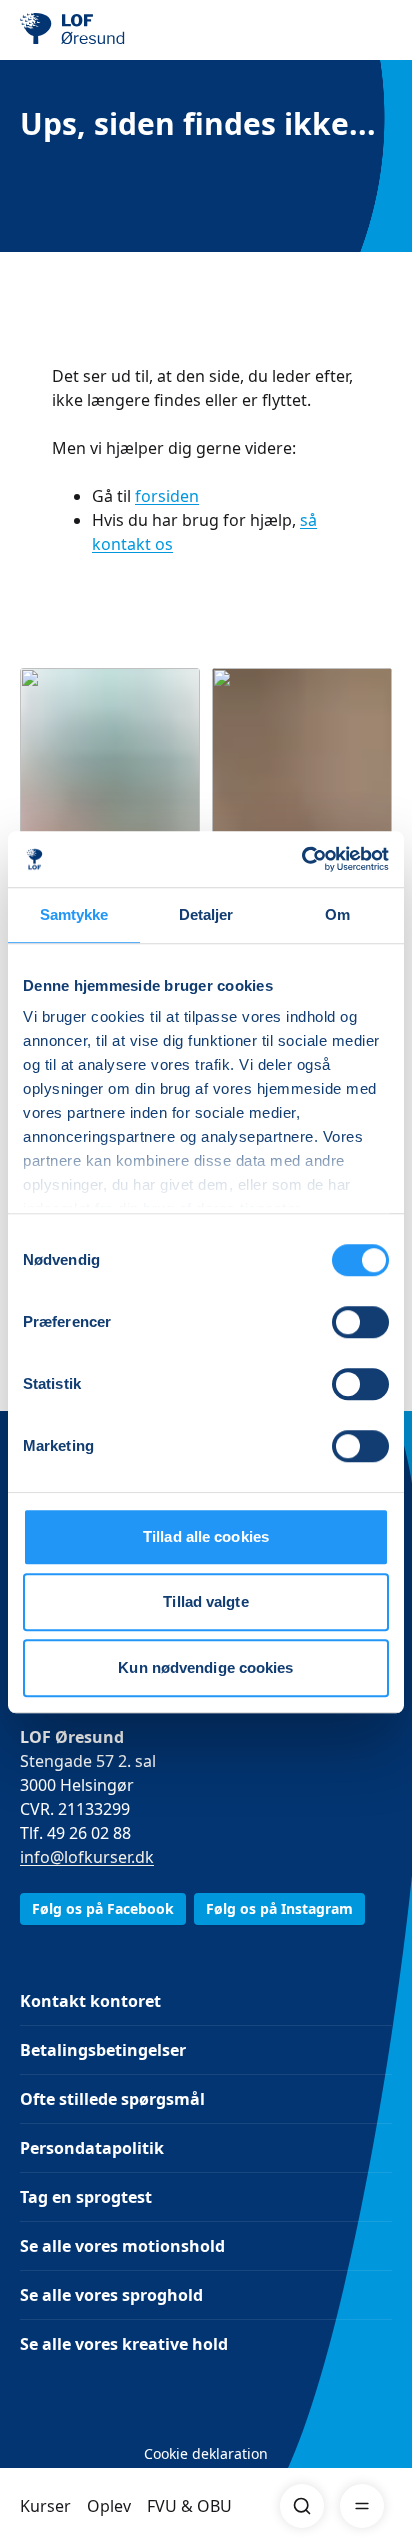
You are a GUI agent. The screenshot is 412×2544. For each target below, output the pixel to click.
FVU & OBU (189, 2506)
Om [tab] (337, 914)
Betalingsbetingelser (103, 2050)
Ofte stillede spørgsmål (112, 2099)
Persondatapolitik (92, 2148)
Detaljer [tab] (206, 914)
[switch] (360, 1322)
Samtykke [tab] (74, 914)
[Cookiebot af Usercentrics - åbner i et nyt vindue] (301, 859)
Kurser (45, 2506)
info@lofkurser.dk (87, 1857)
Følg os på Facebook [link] (103, 1908)
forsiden (167, 496)
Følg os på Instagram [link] (279, 1908)
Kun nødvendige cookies (205, 1667)
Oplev (109, 2506)
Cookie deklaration (206, 2453)
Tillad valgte (205, 1601)
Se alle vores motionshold (122, 2246)
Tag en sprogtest (86, 2197)
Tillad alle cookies (206, 1536)
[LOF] (121, 30)
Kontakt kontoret (90, 2001)
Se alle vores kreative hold (124, 2344)
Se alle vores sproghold (111, 2295)
